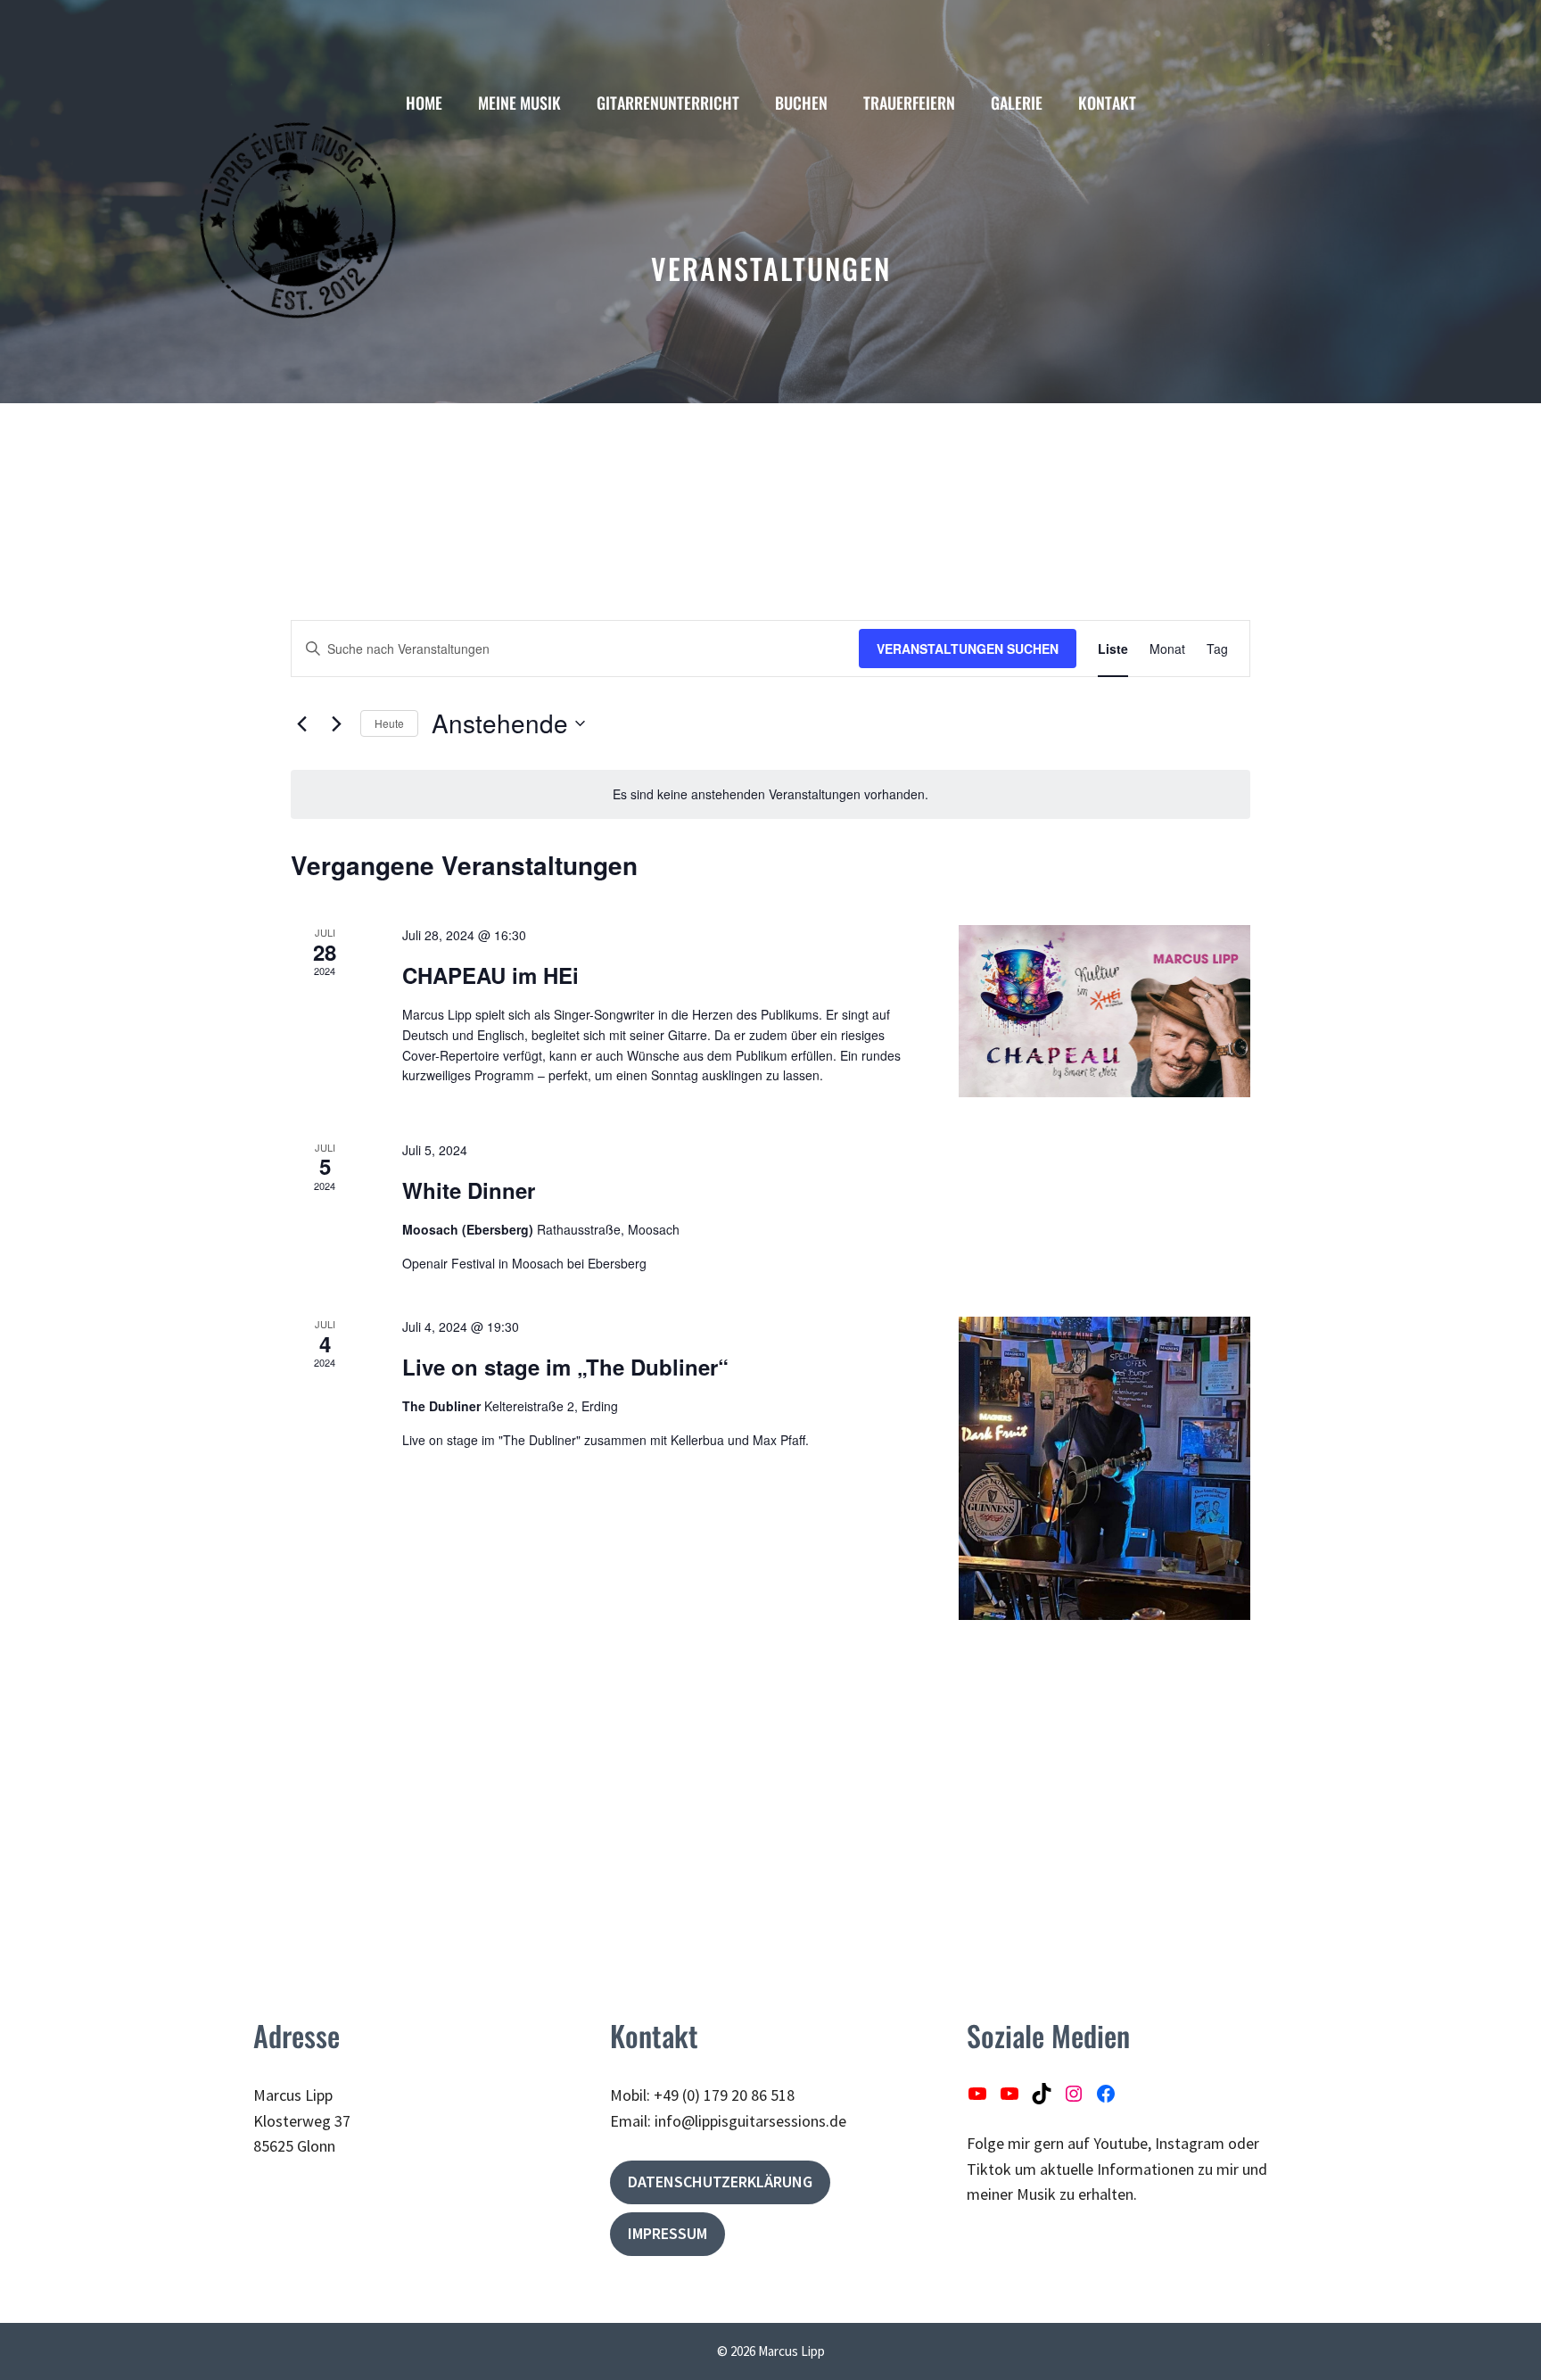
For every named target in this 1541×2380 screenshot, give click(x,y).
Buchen (801, 103)
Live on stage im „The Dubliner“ (565, 1367)
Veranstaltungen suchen (968, 649)
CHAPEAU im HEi (490, 975)
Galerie (1017, 103)
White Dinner (469, 1190)
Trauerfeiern (909, 103)
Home (424, 103)
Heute (389, 723)
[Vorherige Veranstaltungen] (301, 723)
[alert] (770, 794)
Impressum (667, 2233)
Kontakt (1107, 103)
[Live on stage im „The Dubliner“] (1104, 1468)
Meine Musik (519, 103)
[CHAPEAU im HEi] (1104, 1011)
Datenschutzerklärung (720, 2182)
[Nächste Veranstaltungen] (336, 723)
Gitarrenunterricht (668, 103)
